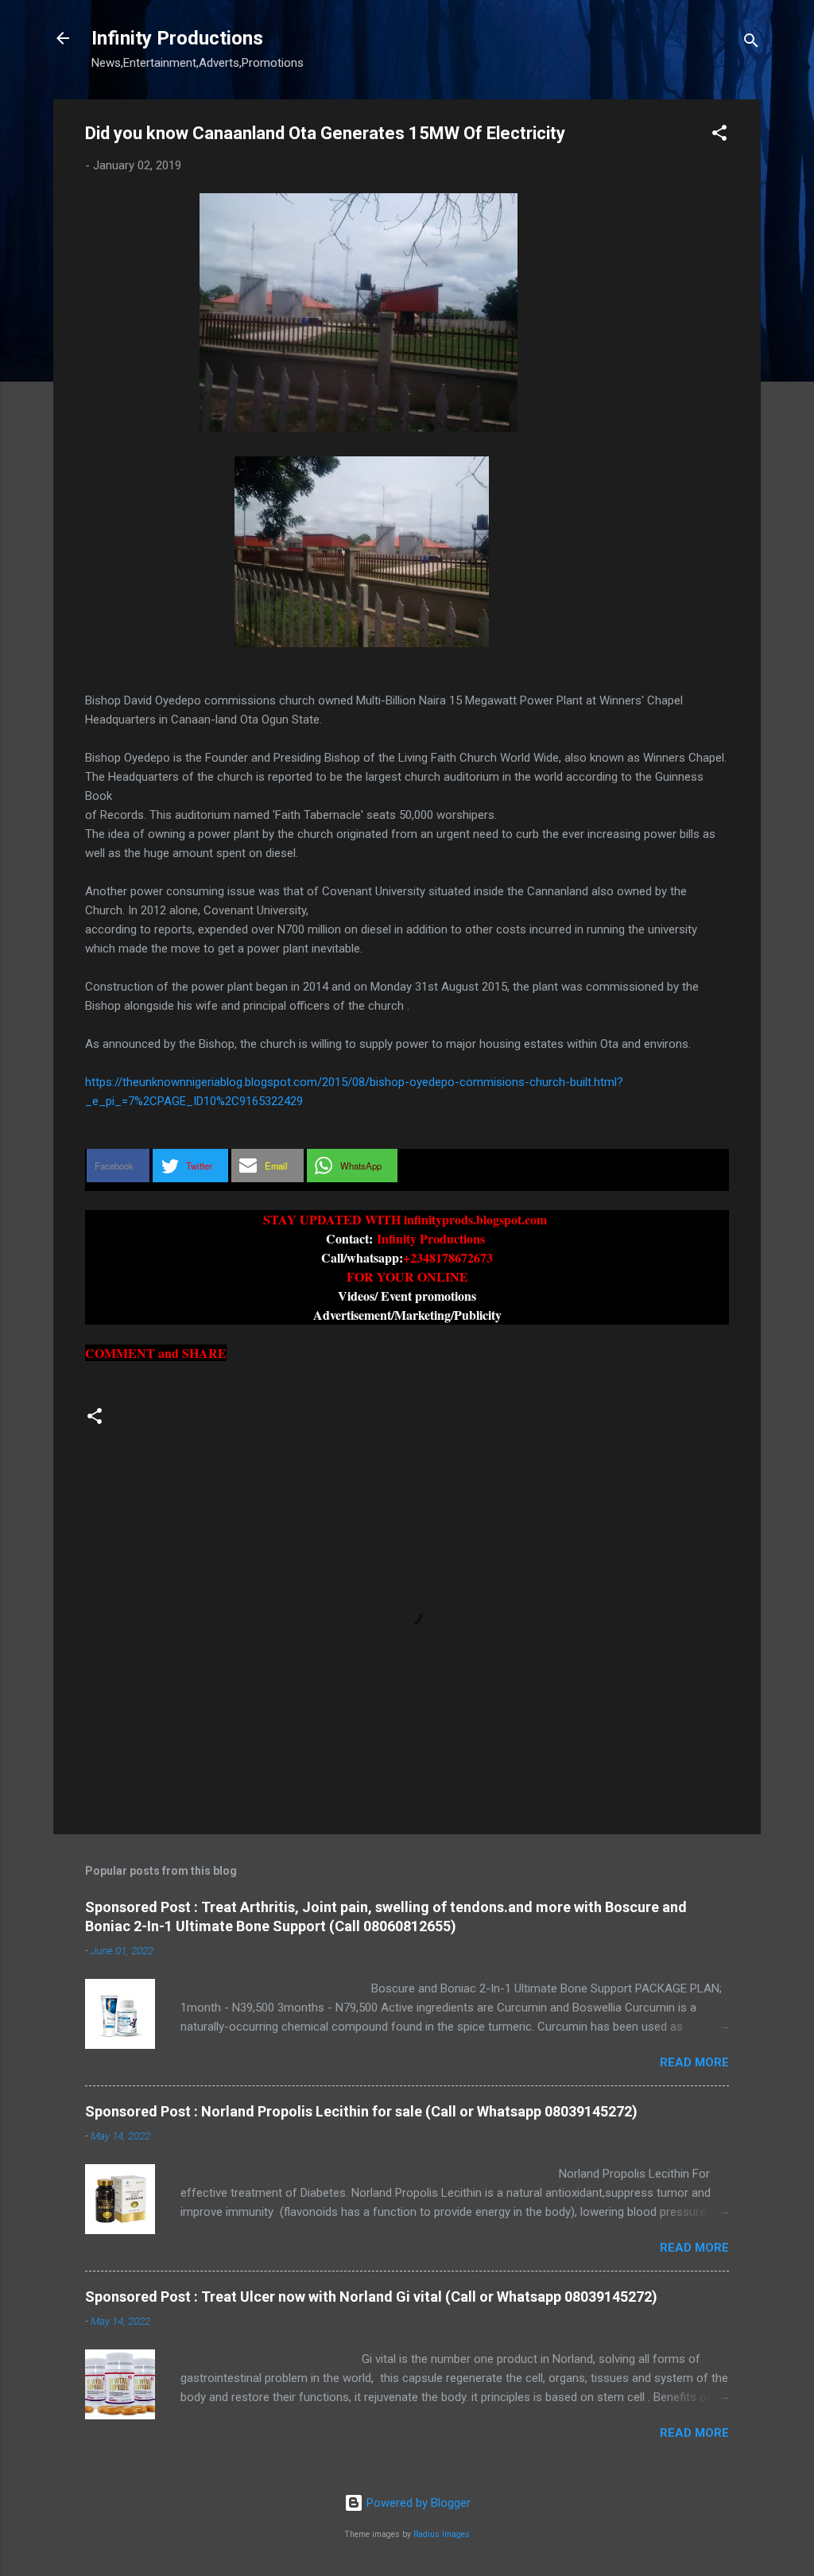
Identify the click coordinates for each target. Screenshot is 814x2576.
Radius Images (442, 2534)
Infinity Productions (177, 38)
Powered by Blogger (417, 2503)
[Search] (751, 43)
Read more (694, 2062)
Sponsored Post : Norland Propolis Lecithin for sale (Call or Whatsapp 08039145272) (361, 2111)
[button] (719, 136)
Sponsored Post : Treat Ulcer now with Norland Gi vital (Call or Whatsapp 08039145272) (371, 2297)
